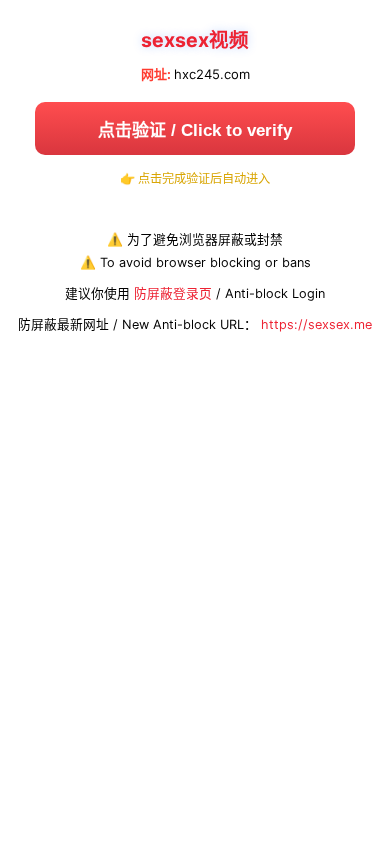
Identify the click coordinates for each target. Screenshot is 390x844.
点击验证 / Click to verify (195, 130)
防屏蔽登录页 (173, 293)
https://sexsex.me (316, 324)
